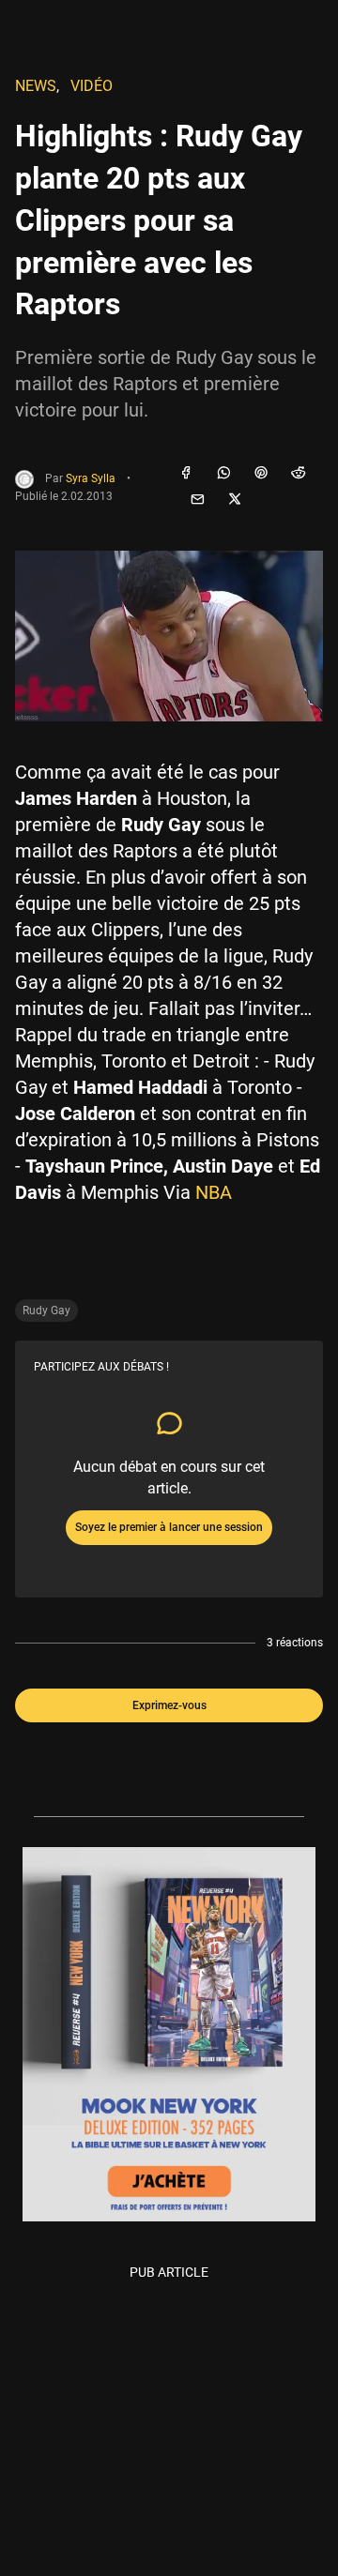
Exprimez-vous (169, 1705)
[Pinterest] (261, 474)
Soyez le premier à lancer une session (169, 1527)
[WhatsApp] (223, 474)
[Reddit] (299, 474)
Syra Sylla (91, 478)
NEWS (36, 86)
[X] (235, 500)
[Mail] (197, 500)
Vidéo (92, 86)
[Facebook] (186, 474)
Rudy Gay (46, 1311)
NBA (214, 1192)
